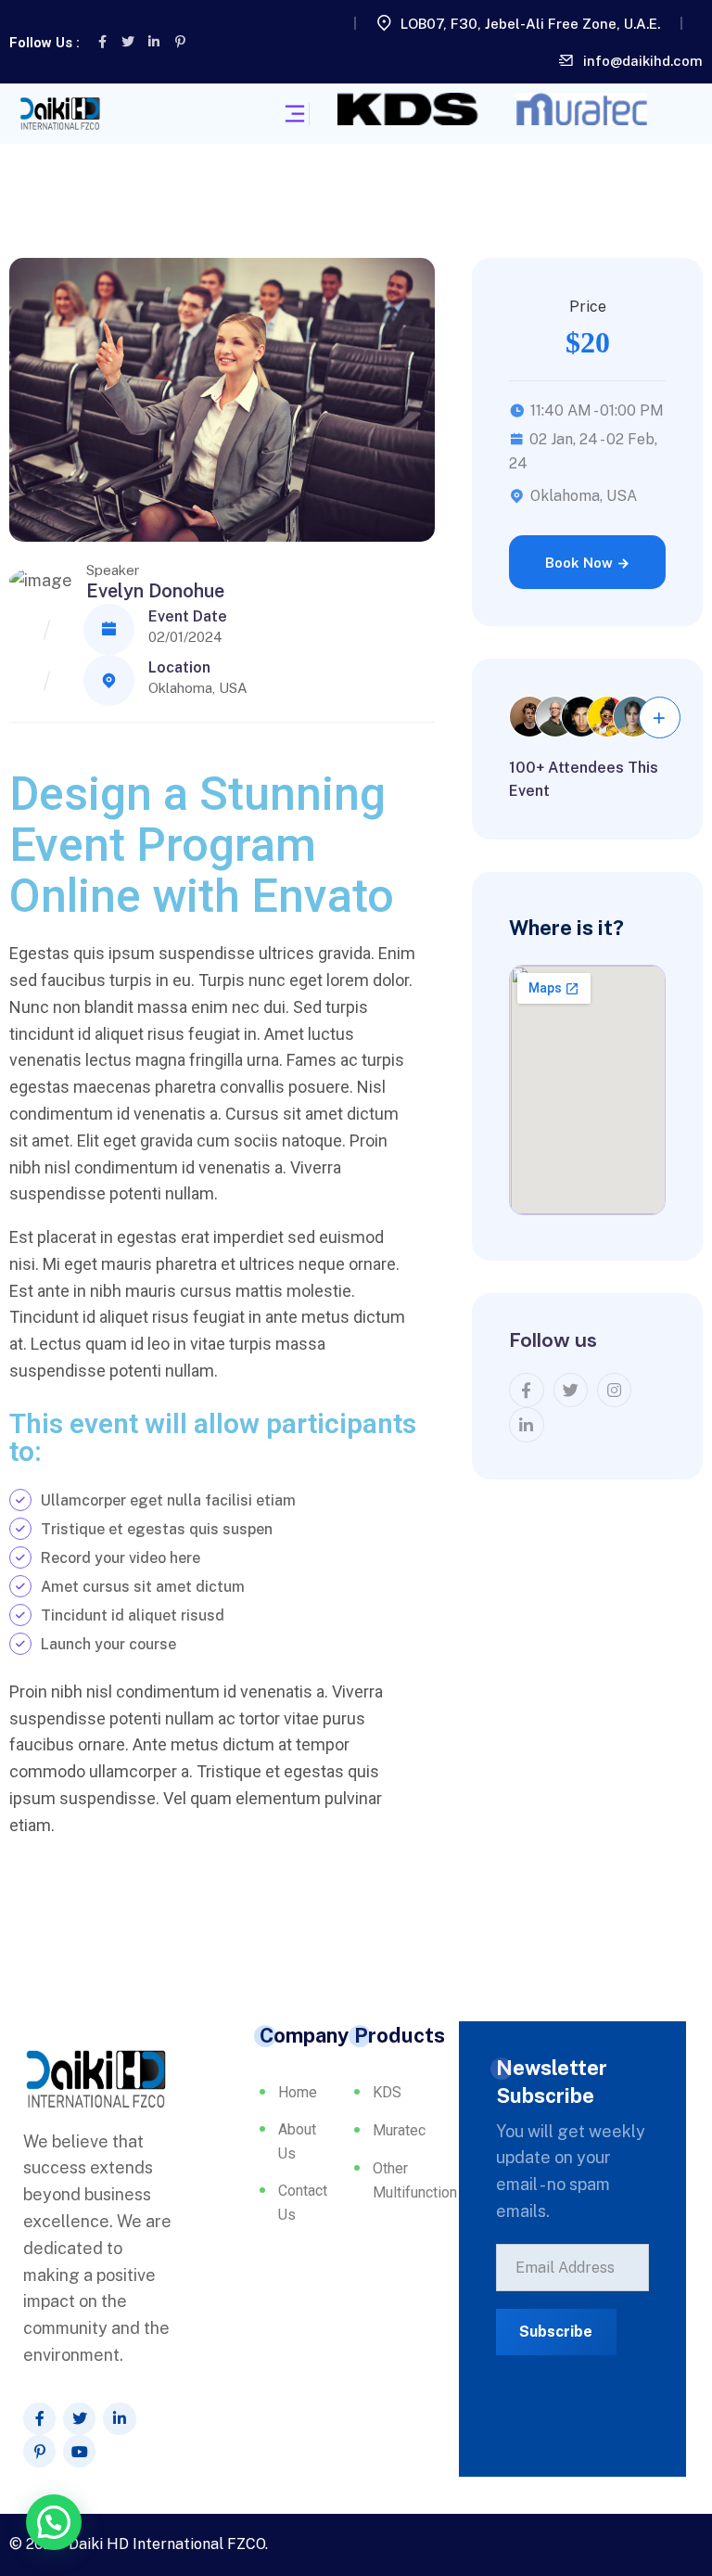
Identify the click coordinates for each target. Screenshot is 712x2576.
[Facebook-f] (102, 42)
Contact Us (289, 2203)
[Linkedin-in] (154, 42)
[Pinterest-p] (180, 42)
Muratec (399, 2130)
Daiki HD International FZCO (167, 2544)
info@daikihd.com (643, 61)
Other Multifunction (411, 2180)
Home (289, 2092)
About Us (289, 2141)
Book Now (581, 563)
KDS (387, 2092)
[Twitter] (128, 42)
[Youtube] (79, 2451)
